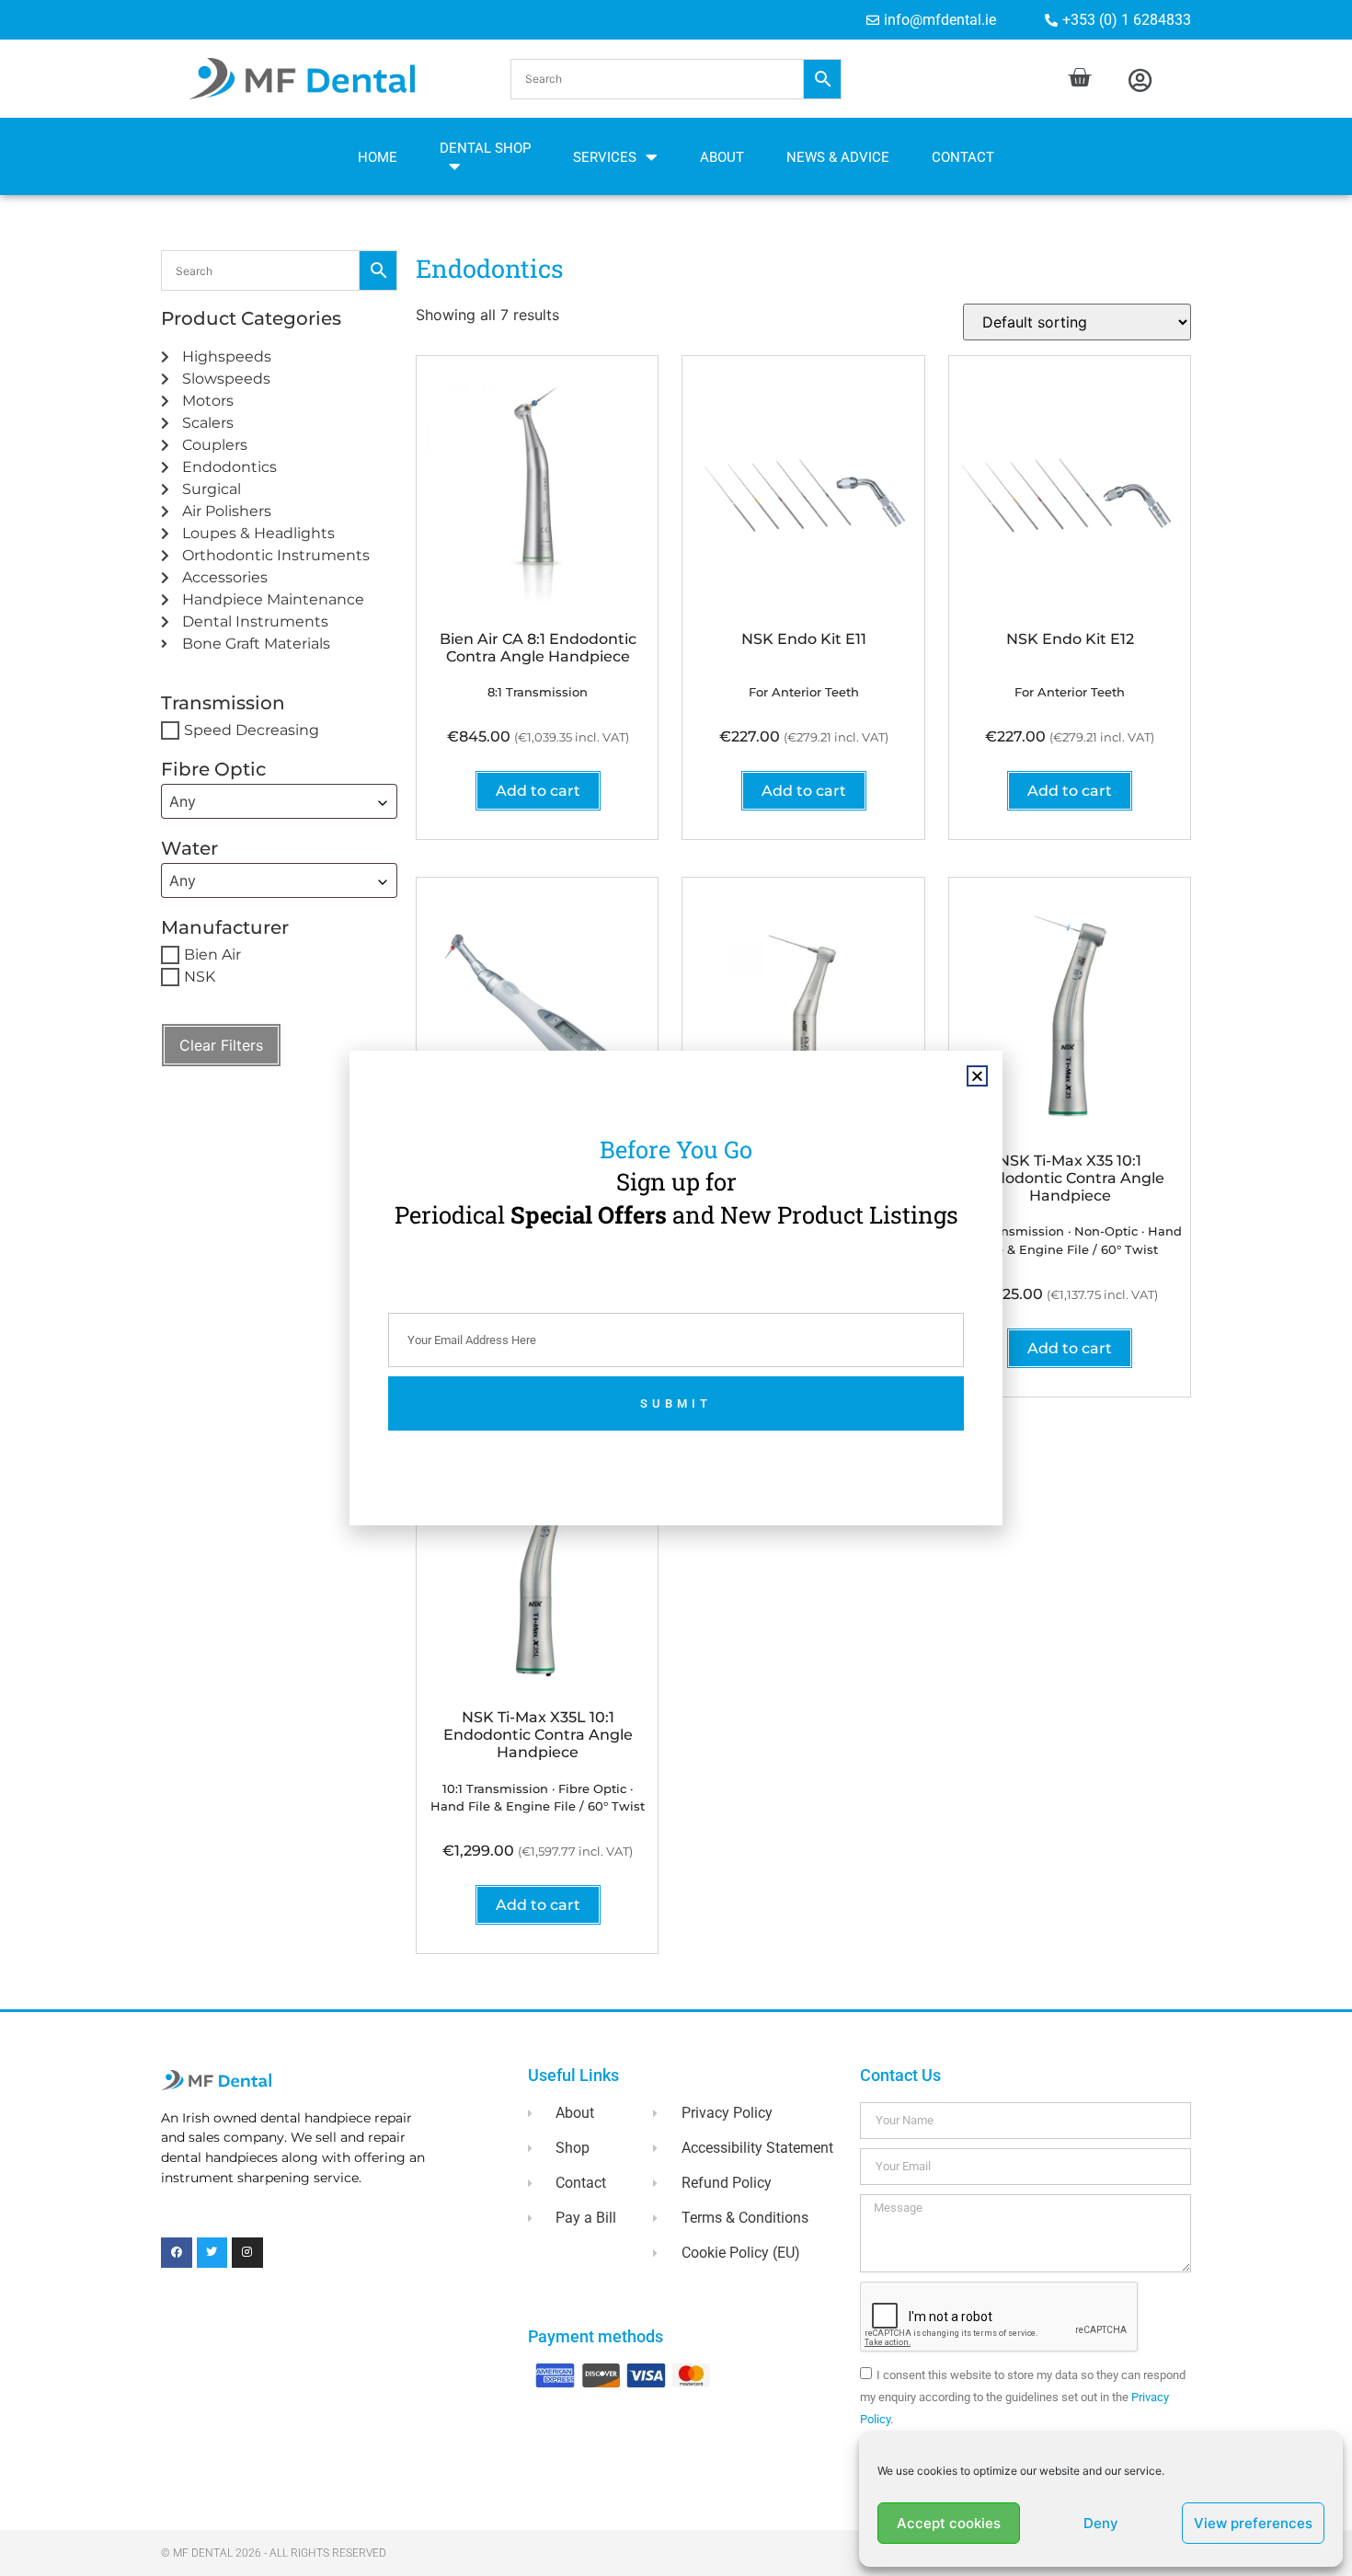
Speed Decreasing (252, 730)
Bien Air (212, 954)
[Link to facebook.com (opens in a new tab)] (177, 2253)
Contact (963, 157)
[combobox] (279, 801)
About (722, 157)
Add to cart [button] (538, 791)
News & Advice (838, 157)
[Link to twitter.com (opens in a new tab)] (212, 2253)
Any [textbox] (183, 801)
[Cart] (1079, 78)
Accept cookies (949, 2523)
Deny (1101, 2523)
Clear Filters (221, 1045)
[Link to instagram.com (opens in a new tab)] (247, 2253)
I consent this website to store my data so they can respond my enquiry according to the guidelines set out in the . (1023, 2397)
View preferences (1253, 2523)
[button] (676, 79)
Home (378, 157)
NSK (200, 977)
